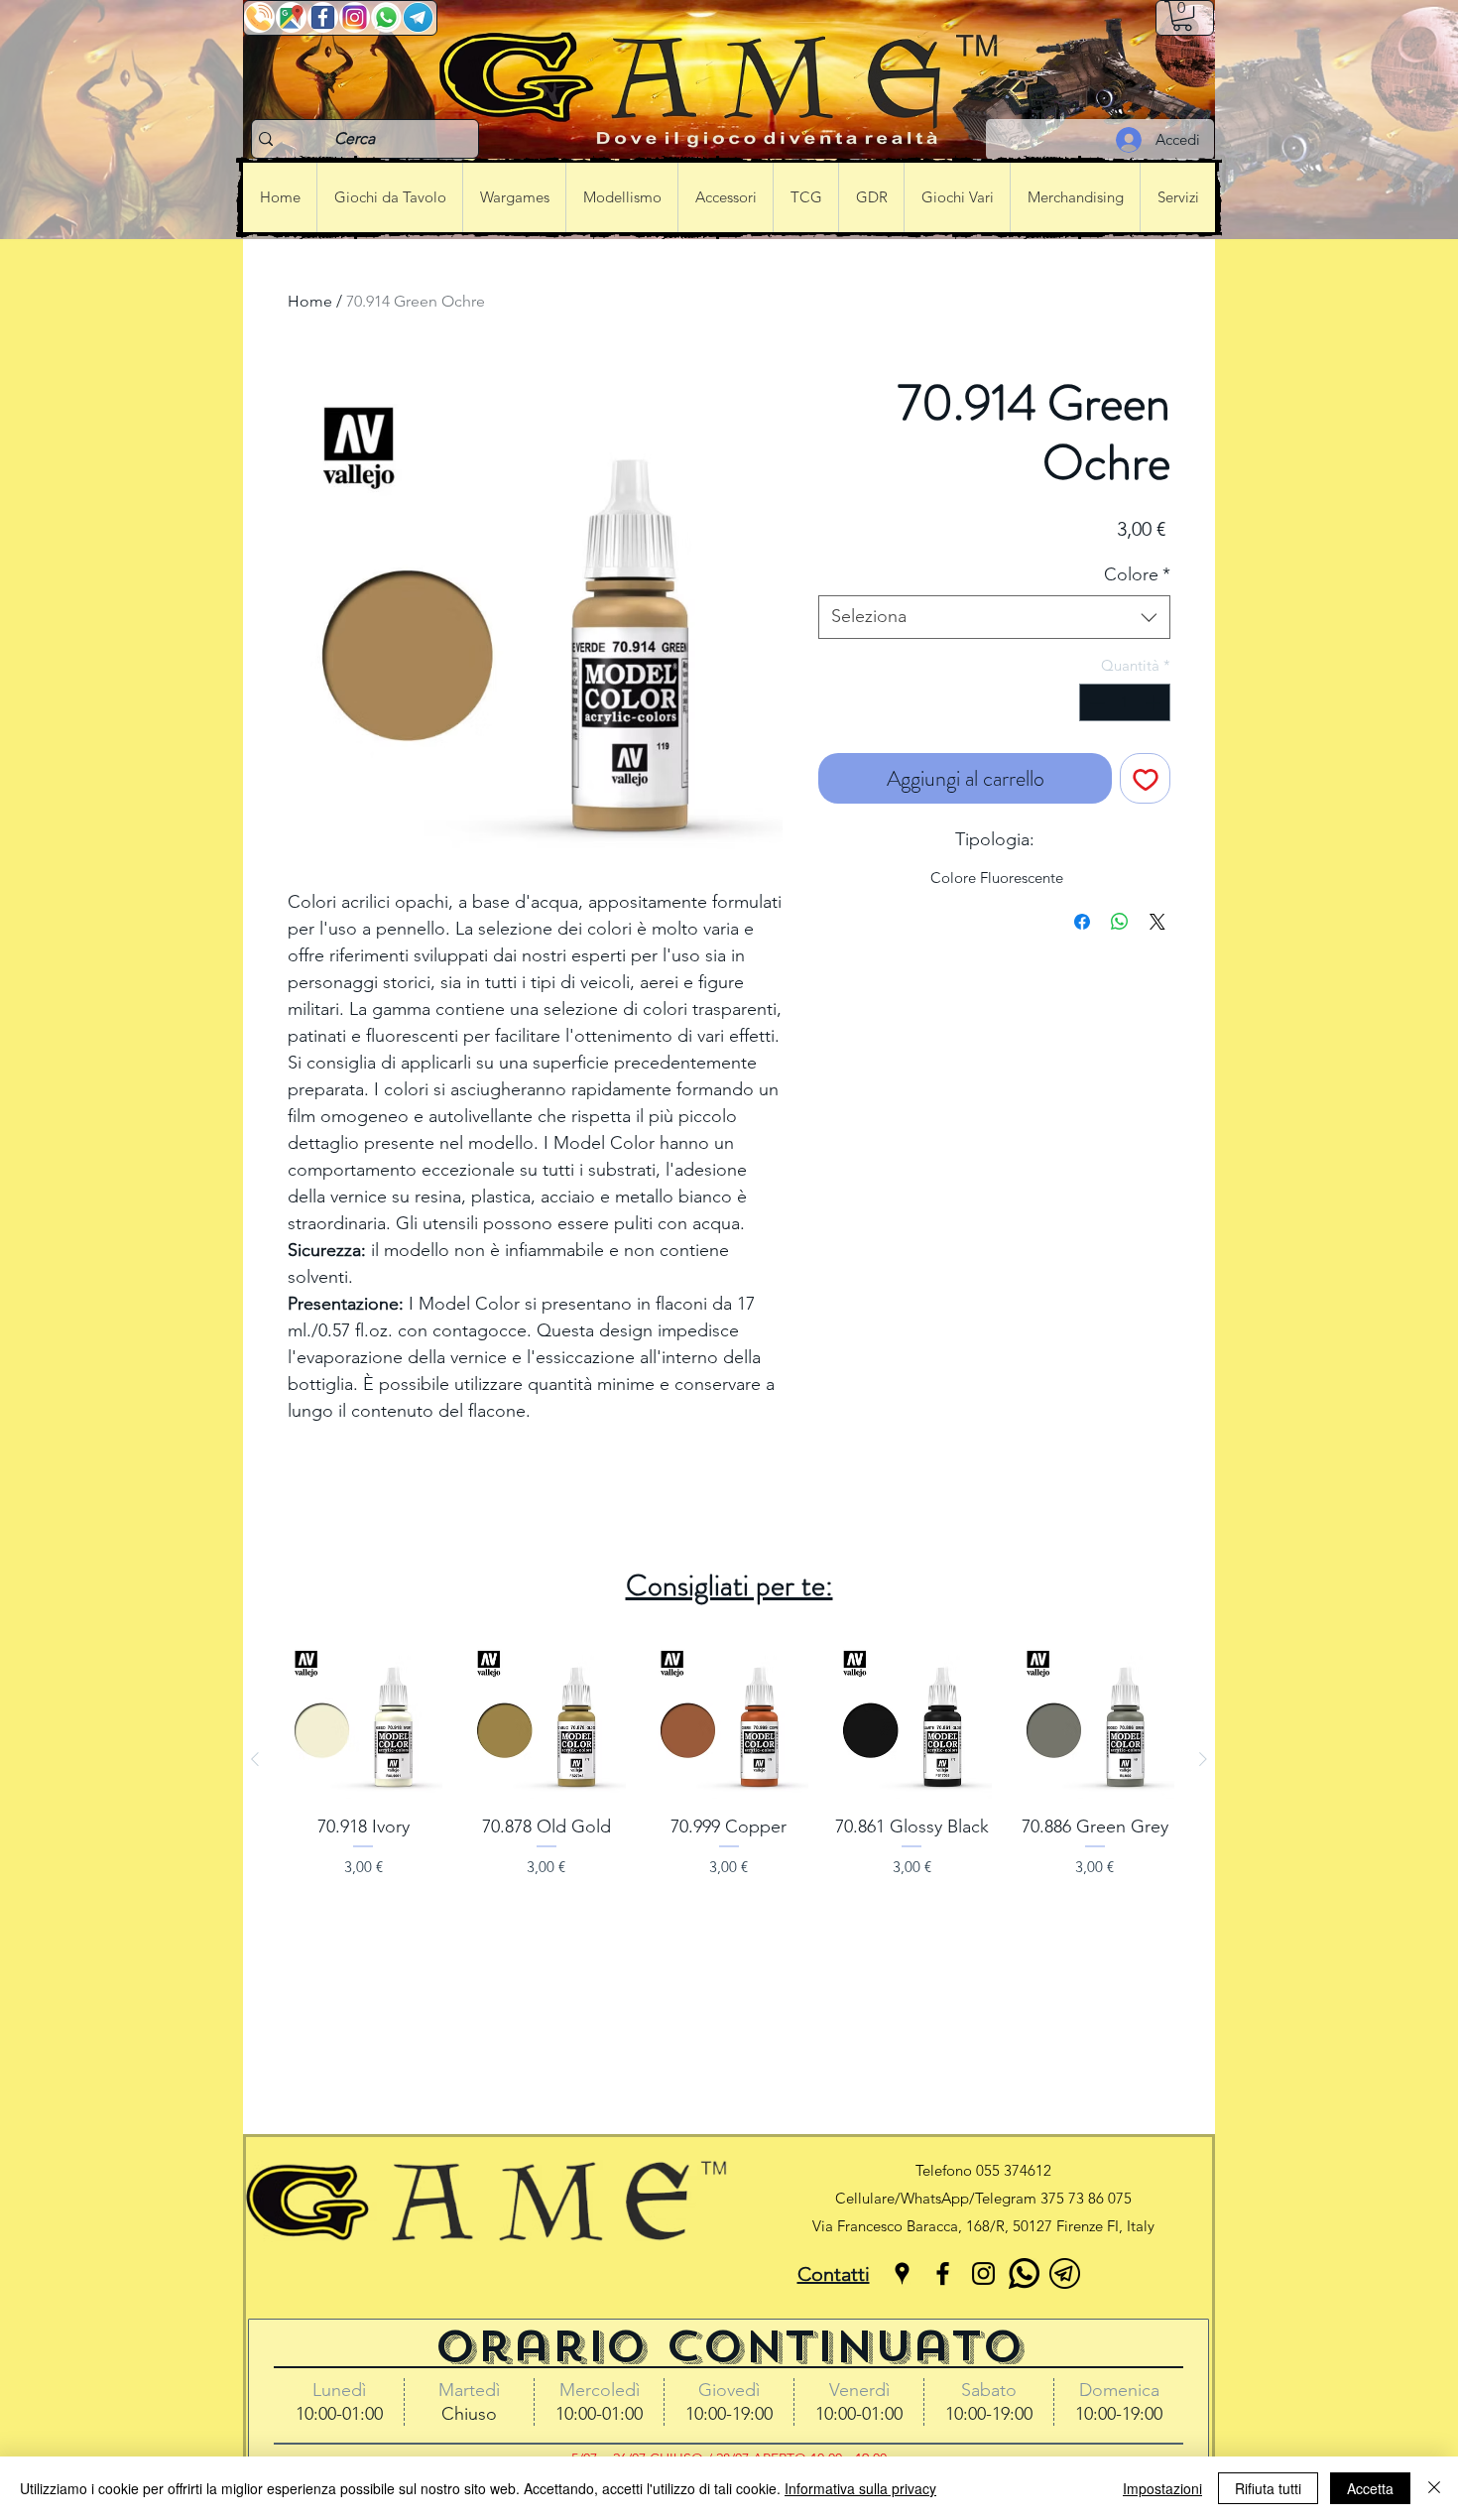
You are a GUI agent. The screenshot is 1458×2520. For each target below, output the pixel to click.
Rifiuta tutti (1268, 2488)
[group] (729, 1759)
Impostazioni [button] (1162, 2488)
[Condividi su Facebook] (1082, 922)
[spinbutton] (1125, 703)
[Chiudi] (1434, 2488)
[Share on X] (1157, 922)
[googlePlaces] (902, 2273)
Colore (1137, 574)
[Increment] (1155, 703)
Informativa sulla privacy (860, 2488)
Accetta (1370, 2488)
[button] (1182, 16)
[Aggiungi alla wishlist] (1145, 778)
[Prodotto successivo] (1203, 1759)
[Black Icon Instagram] (983, 2273)
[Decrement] (1095, 703)
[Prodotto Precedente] (255, 1759)
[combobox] (994, 617)
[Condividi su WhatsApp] (1120, 922)
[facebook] (943, 2273)
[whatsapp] (1024, 2273)
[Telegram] (1065, 2273)
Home (310, 301)
